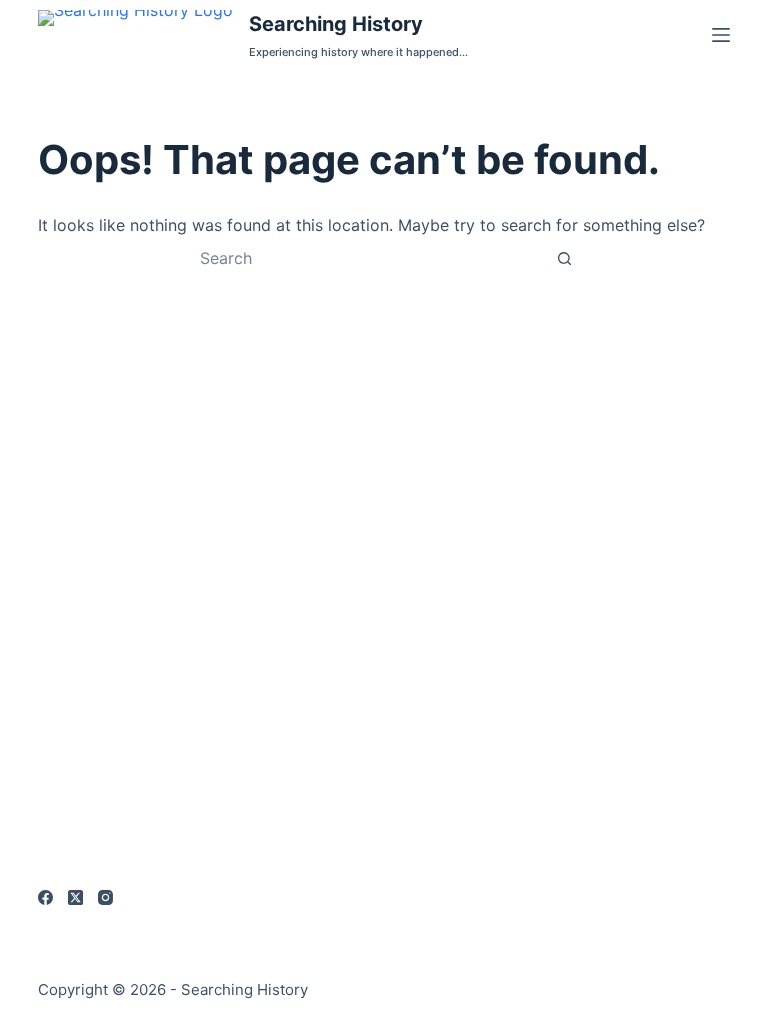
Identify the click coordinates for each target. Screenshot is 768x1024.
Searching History (336, 24)
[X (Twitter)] (75, 897)
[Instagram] (105, 897)
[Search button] (564, 258)
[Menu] (721, 35)
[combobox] (365, 258)
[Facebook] (45, 897)
